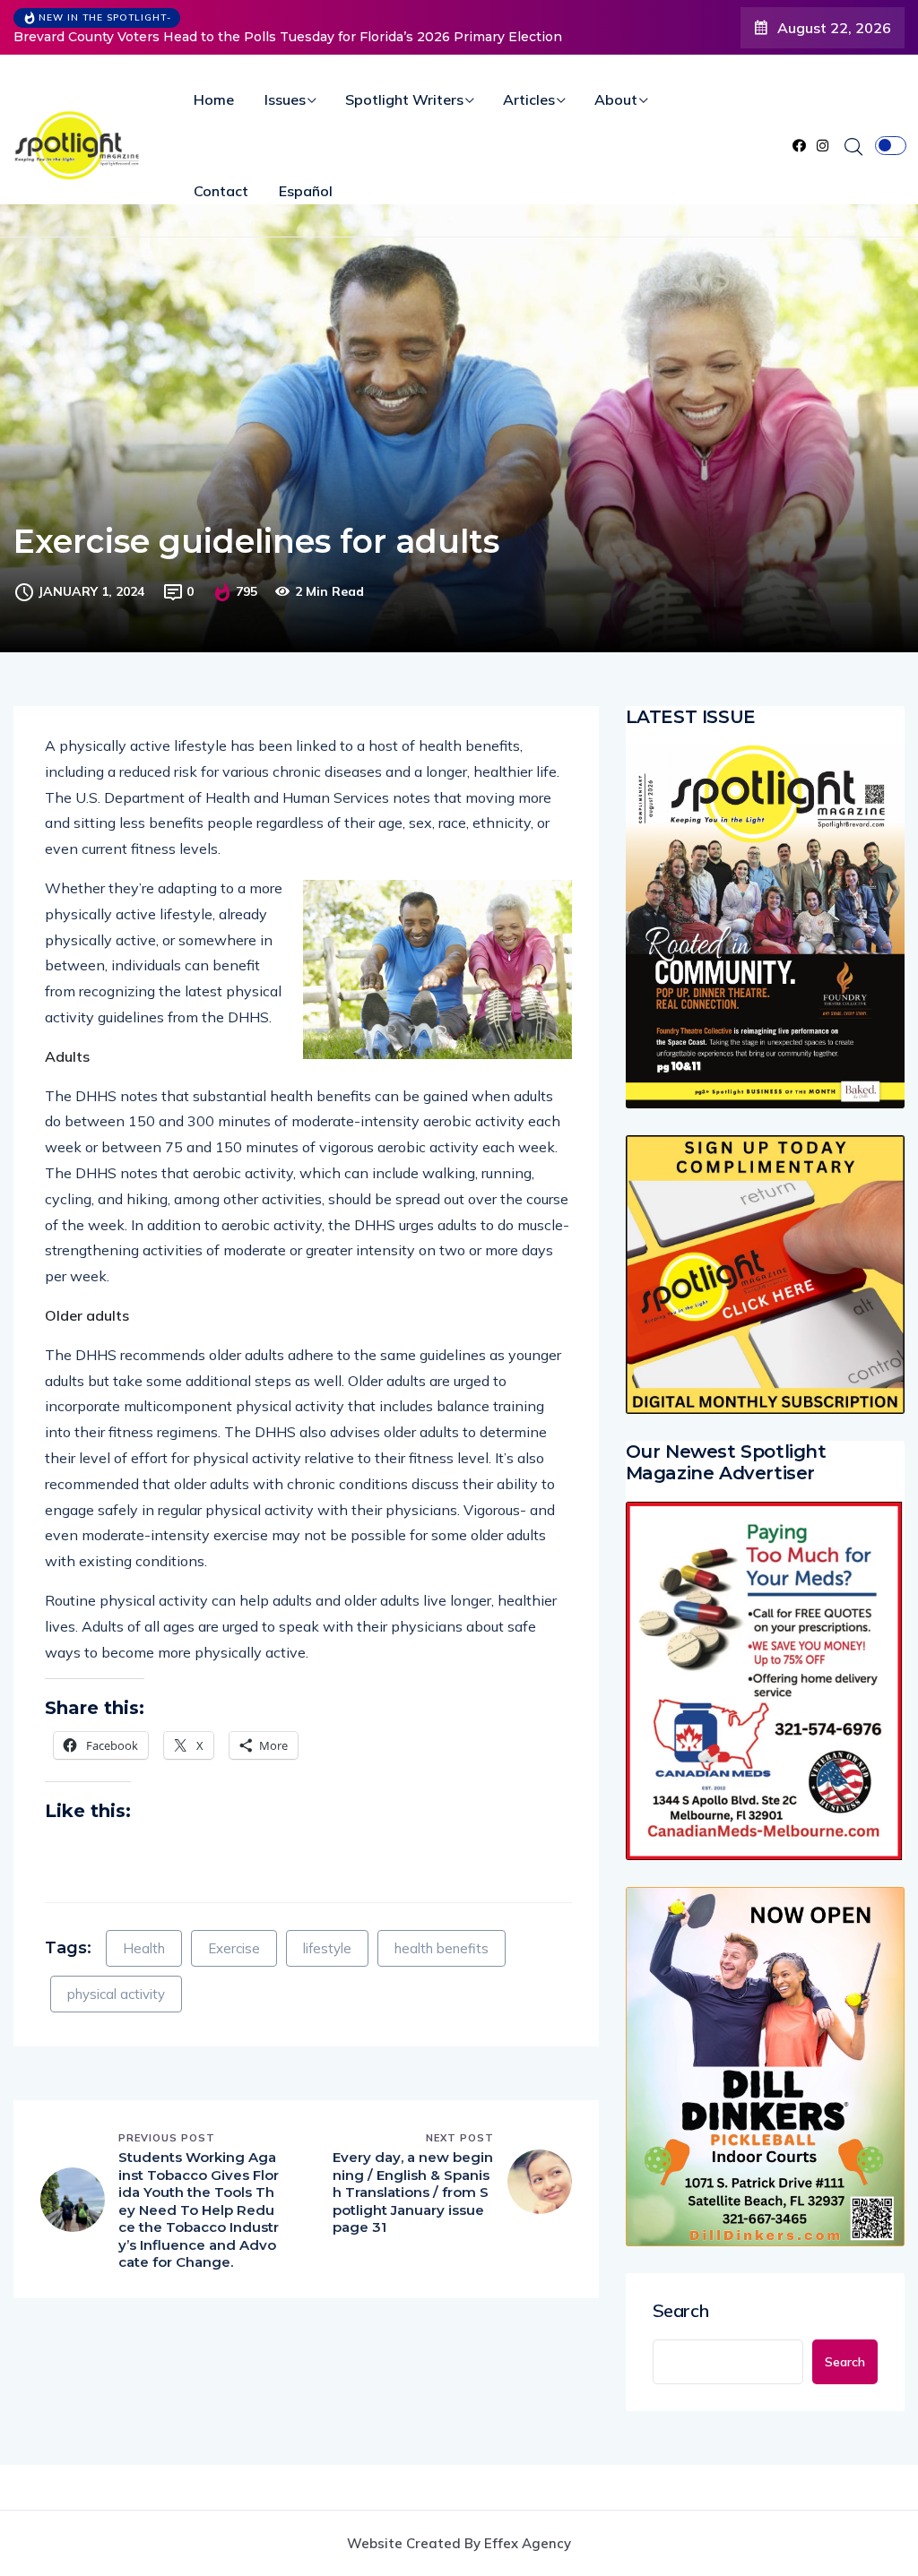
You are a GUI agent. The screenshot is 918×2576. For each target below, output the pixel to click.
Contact (221, 191)
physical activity (116, 1994)
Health (144, 1948)
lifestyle (327, 1948)
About (616, 99)
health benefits (442, 1948)
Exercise (234, 1948)
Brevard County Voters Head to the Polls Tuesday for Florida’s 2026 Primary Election (288, 37)
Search (681, 2311)
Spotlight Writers (404, 99)
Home (214, 99)
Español (306, 191)
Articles (529, 99)
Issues (285, 99)
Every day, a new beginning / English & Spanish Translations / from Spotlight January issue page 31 (413, 2192)
